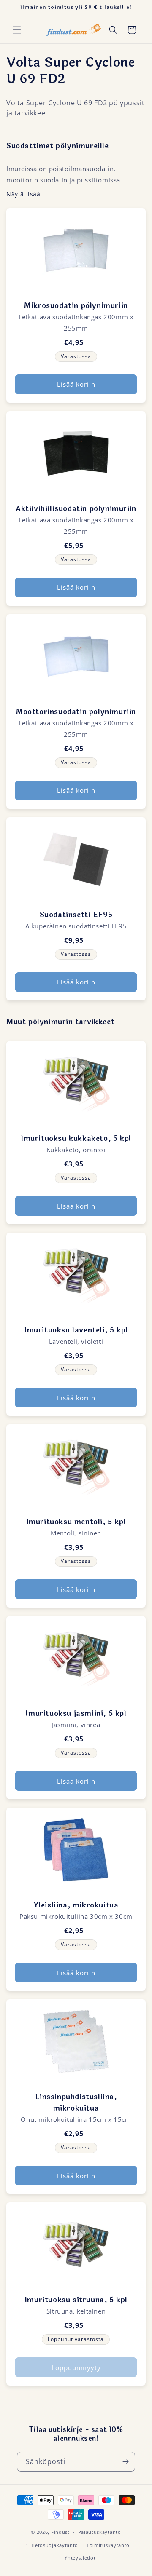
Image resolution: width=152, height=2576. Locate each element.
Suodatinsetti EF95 (76, 915)
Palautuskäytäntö (100, 2532)
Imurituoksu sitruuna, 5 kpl (76, 2300)
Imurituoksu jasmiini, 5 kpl (76, 1713)
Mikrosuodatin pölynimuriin (76, 306)
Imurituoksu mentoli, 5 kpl (76, 1522)
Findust (60, 2532)
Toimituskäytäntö (108, 2545)
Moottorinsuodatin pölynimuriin (76, 712)
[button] (17, 30)
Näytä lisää (23, 194)
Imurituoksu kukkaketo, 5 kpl (76, 1138)
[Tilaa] (125, 2462)
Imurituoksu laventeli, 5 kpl (76, 1330)
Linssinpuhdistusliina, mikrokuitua (76, 2103)
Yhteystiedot (80, 2558)
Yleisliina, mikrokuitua (76, 1905)
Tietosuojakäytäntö (55, 2545)
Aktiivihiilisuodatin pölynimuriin (76, 509)
